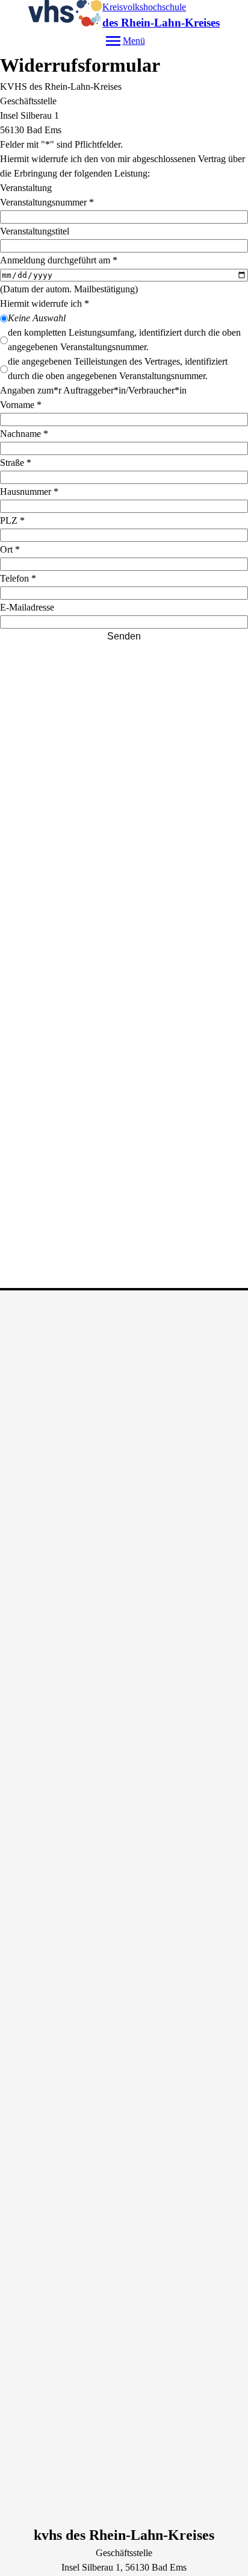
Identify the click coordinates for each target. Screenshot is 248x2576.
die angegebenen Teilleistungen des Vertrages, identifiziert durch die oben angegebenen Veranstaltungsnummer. (118, 369)
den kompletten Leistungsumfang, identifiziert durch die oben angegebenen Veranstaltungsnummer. (124, 340)
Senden (124, 636)
